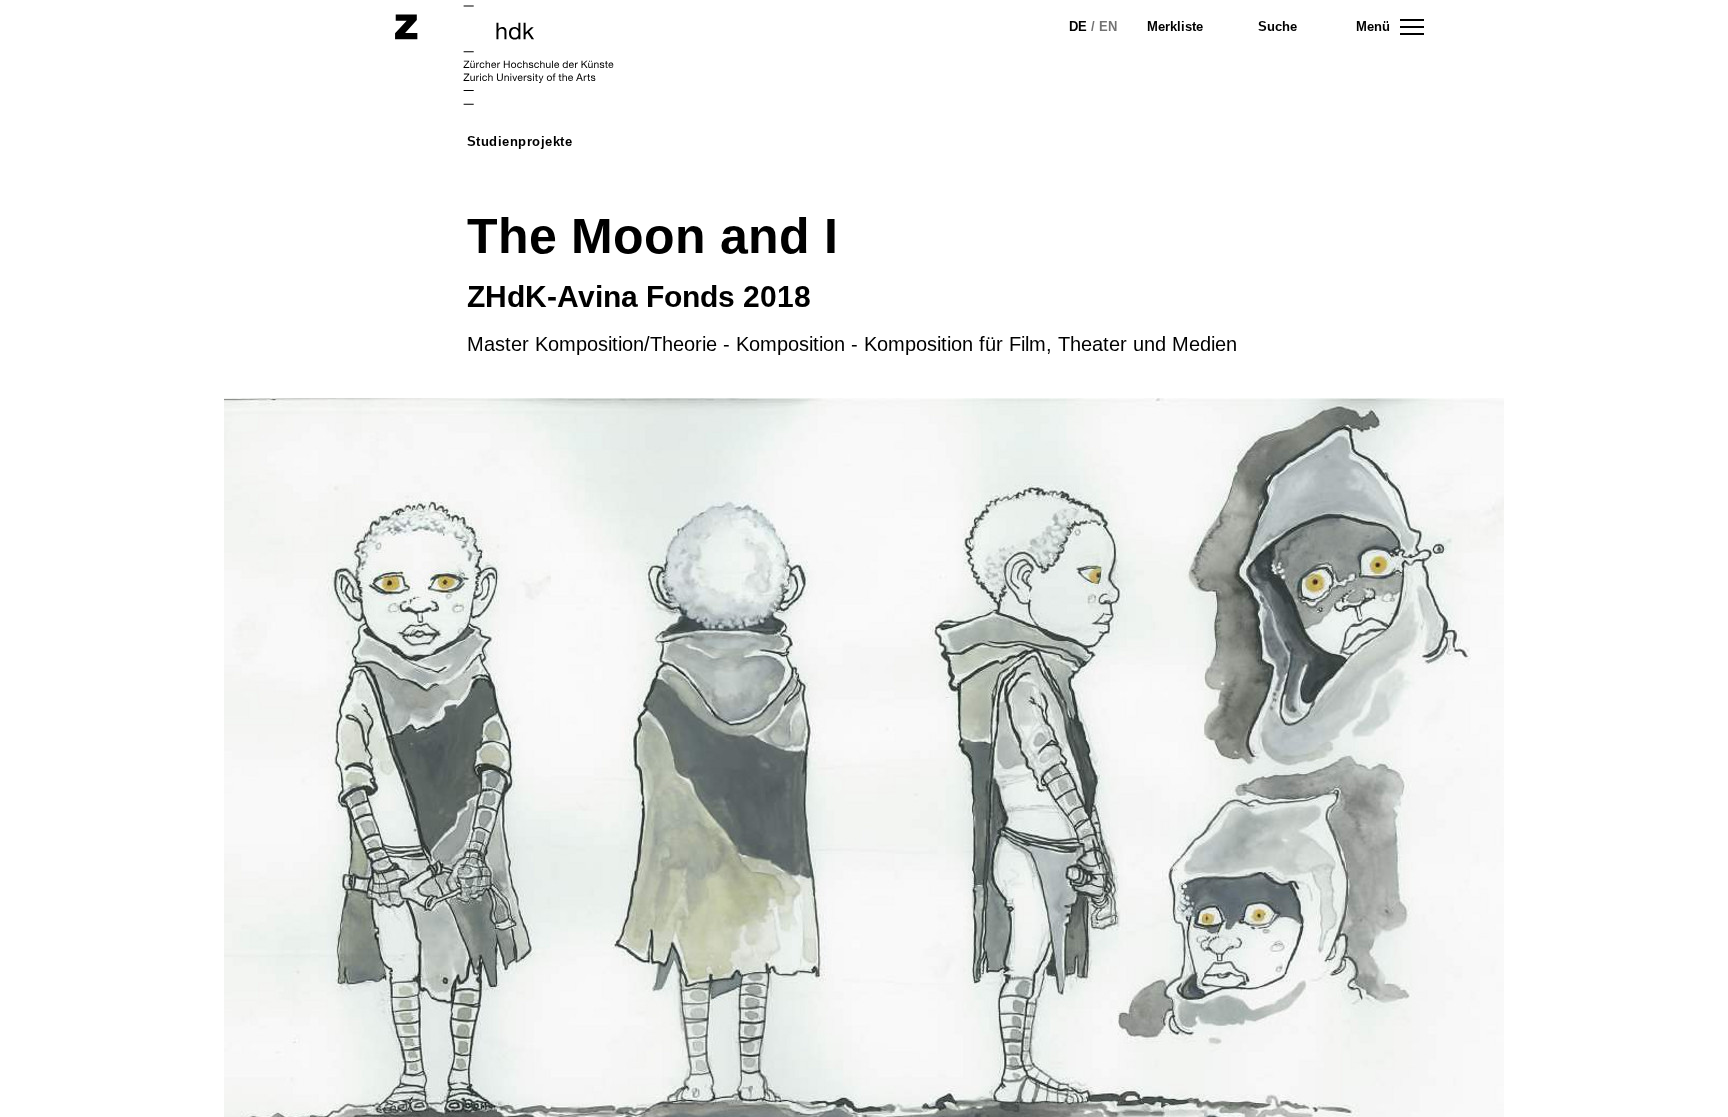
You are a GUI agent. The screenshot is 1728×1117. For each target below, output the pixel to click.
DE (1078, 26)
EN (1108, 26)
